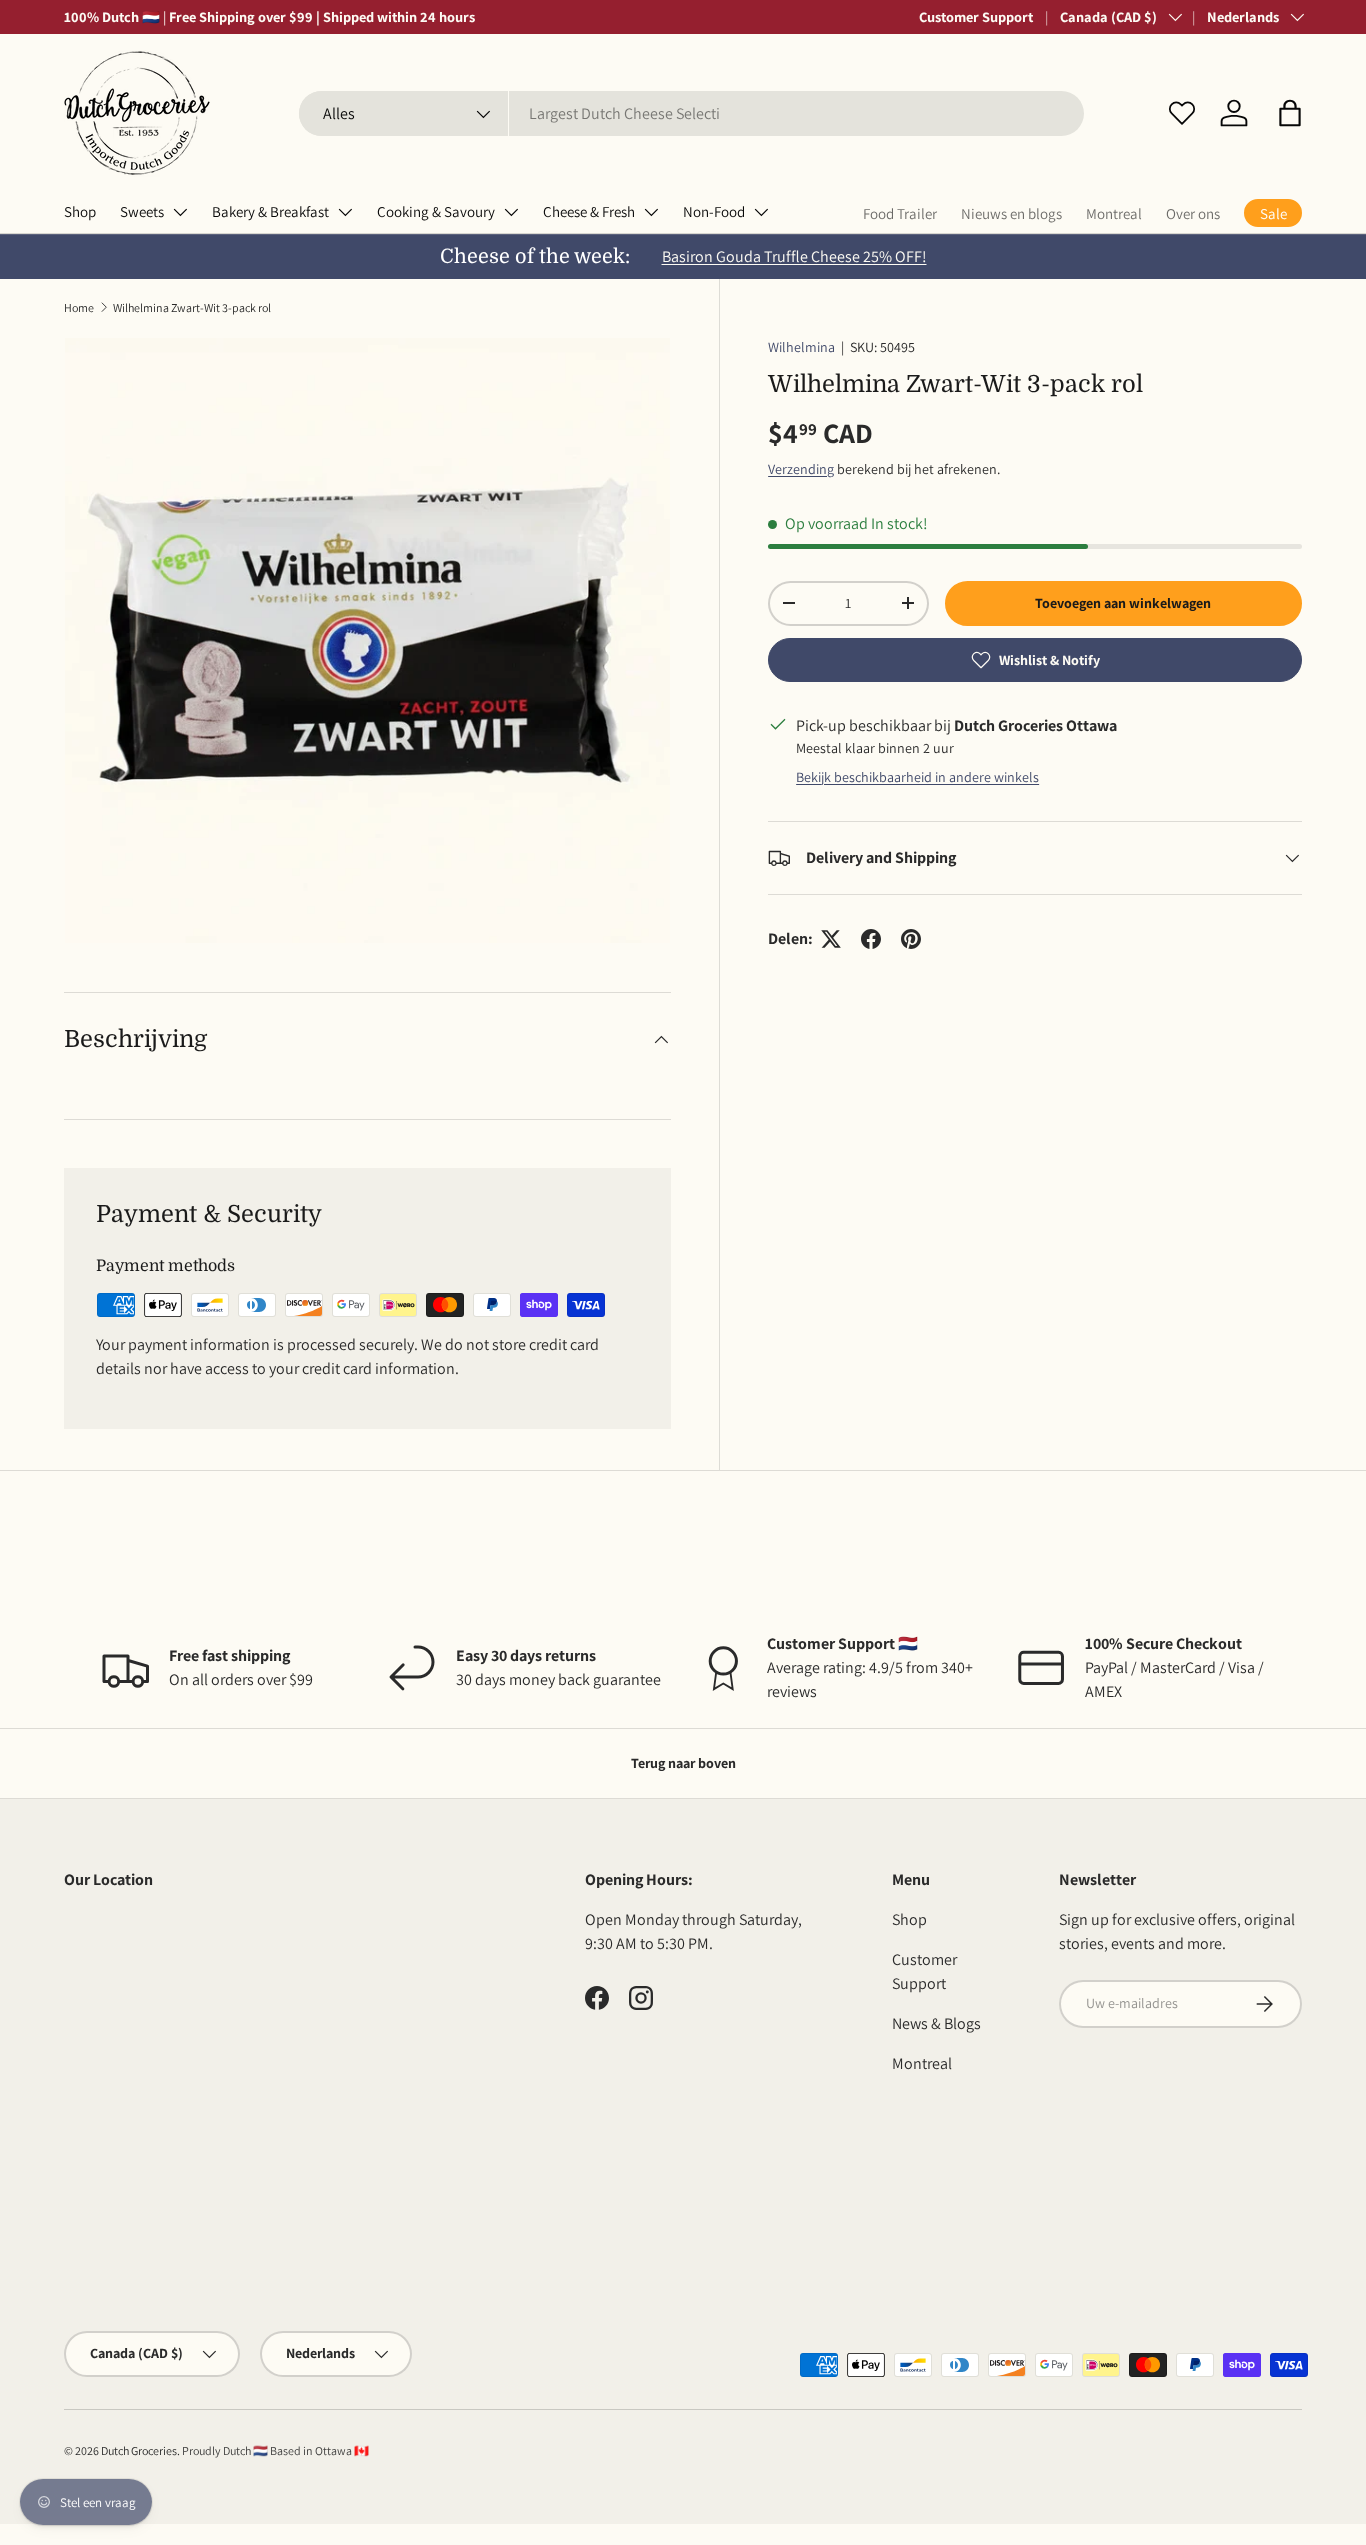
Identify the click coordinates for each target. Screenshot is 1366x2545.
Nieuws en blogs (1011, 213)
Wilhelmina (801, 347)
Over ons (1193, 213)
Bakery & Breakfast (270, 211)
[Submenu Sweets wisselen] (180, 212)
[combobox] (691, 113)
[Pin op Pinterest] (911, 939)
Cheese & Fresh (589, 211)
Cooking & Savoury (436, 211)
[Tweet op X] (831, 939)
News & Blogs (936, 2023)
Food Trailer (900, 213)
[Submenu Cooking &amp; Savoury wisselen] (511, 212)
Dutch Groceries (139, 2450)
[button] (1290, 113)
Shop (80, 211)
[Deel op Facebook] (871, 939)
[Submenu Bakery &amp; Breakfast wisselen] (345, 212)
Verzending (801, 469)
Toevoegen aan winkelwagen (1123, 603)
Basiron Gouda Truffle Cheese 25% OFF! (794, 256)
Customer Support (976, 16)
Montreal (1114, 213)
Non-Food (714, 211)
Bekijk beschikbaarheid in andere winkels (917, 777)
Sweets (142, 211)
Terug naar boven (683, 1763)
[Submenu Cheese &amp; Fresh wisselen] (651, 212)
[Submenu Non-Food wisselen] (761, 212)
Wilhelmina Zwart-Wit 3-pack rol (192, 307)
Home (79, 307)
